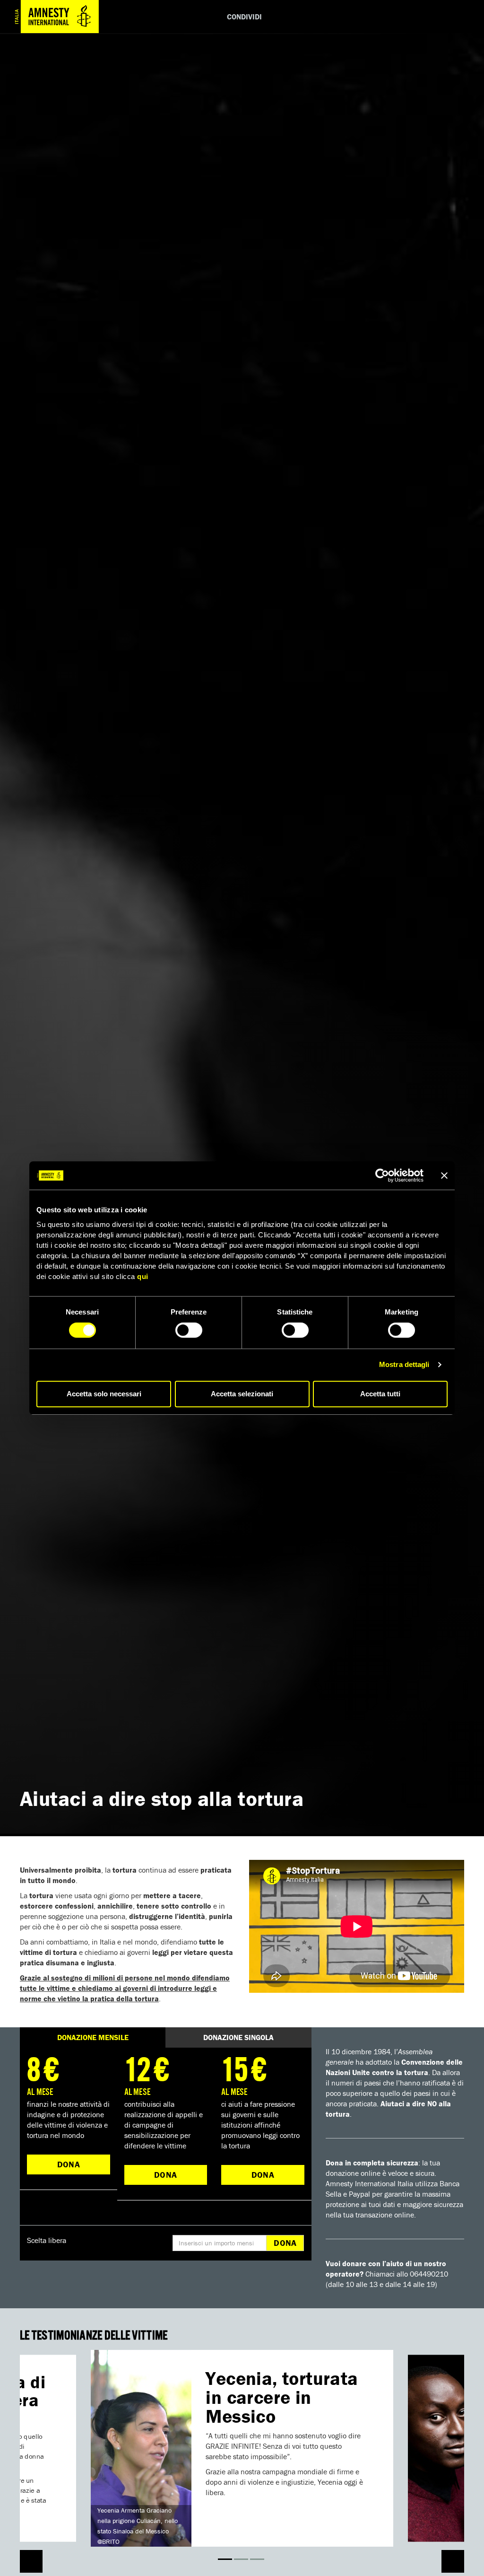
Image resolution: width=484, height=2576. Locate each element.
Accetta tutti (380, 1394)
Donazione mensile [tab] (93, 2037)
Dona (69, 2164)
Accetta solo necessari (104, 1394)
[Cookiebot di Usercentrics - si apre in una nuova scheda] (382, 1175)
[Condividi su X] (399, 17)
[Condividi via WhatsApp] (427, 17)
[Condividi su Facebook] (371, 17)
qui (143, 1276)
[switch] (189, 1330)
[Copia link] (455, 17)
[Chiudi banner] (444, 1175)
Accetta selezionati (242, 1394)
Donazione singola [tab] (238, 2037)
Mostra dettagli (404, 1364)
